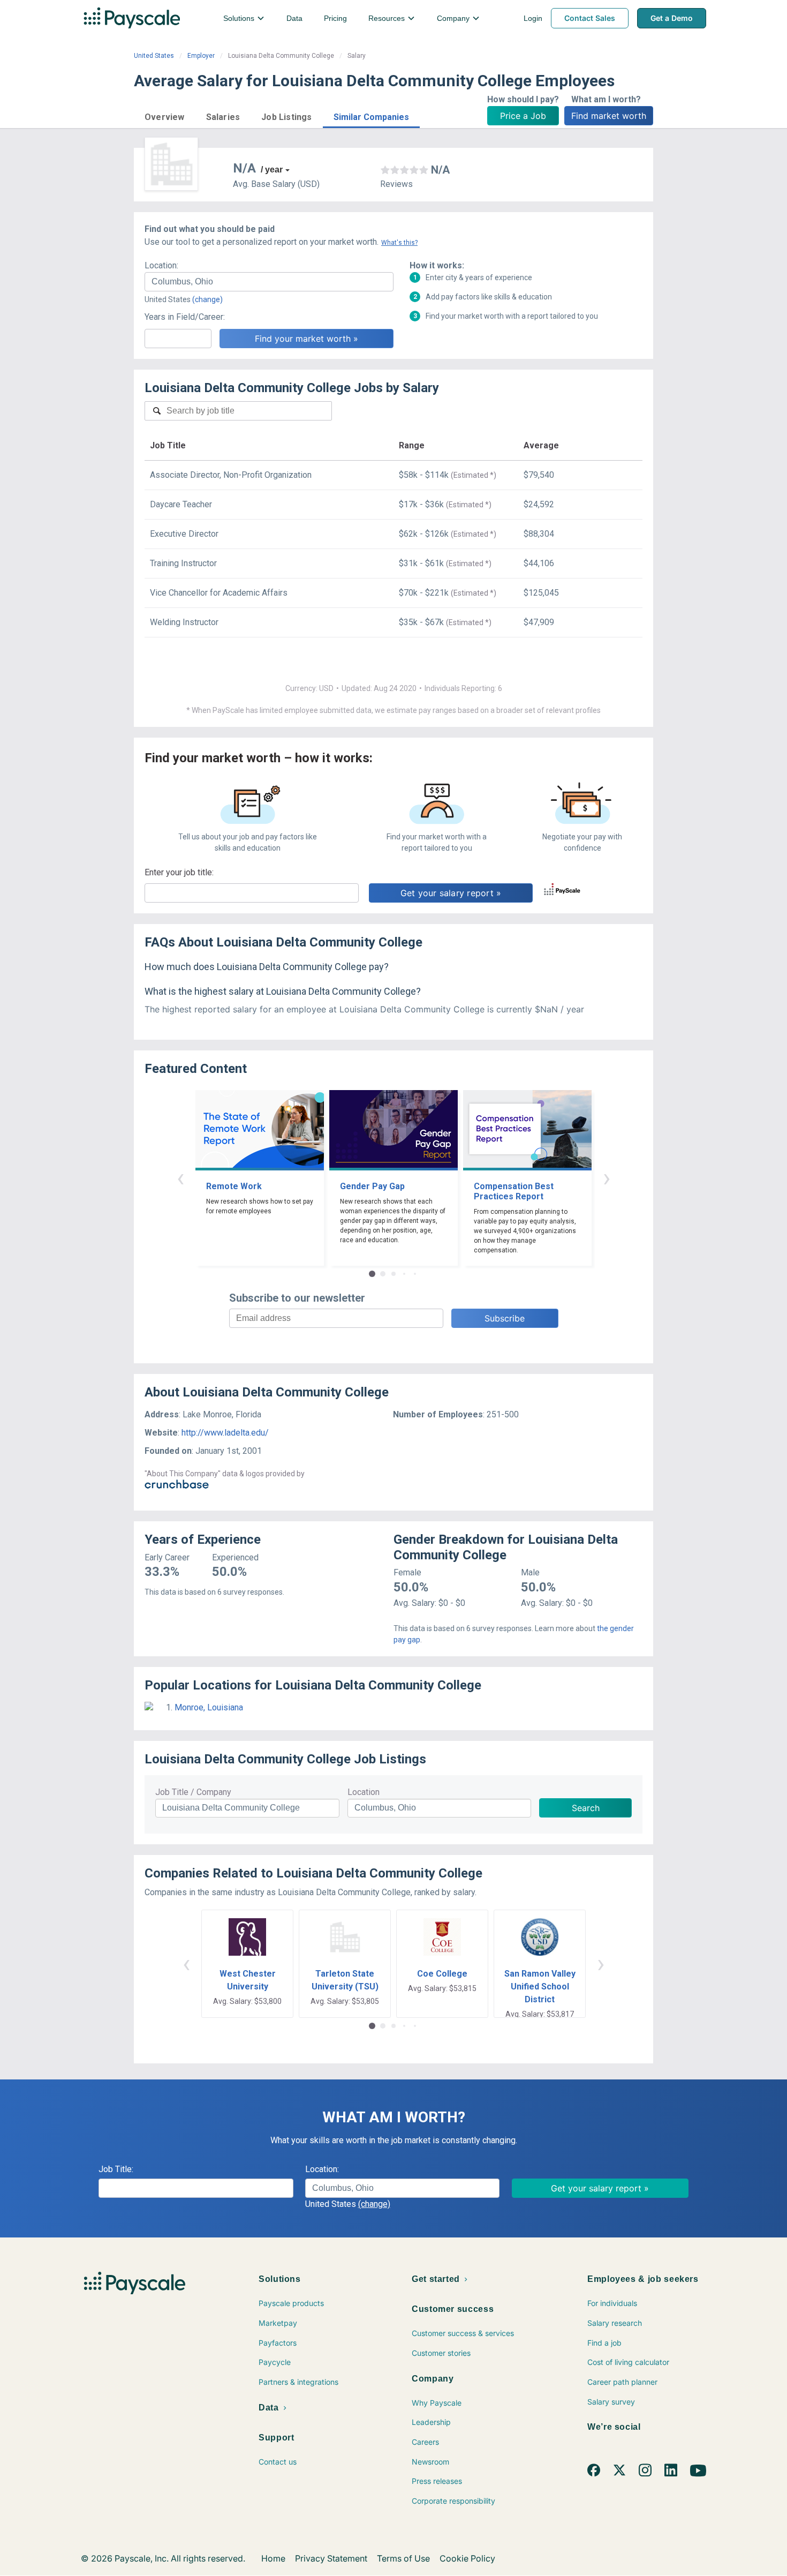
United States (154, 56)
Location (364, 1792)
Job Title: (116, 2169)
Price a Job (523, 116)
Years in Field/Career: (185, 317)
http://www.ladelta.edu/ (225, 1433)
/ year (272, 170)
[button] (165, 115)
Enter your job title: (179, 872)
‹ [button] (180, 1178)
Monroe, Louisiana (209, 1707)
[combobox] (269, 282)
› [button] (607, 1178)
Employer (201, 56)
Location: (161, 265)
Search (586, 1808)
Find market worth (609, 116)
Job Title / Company (193, 1792)
